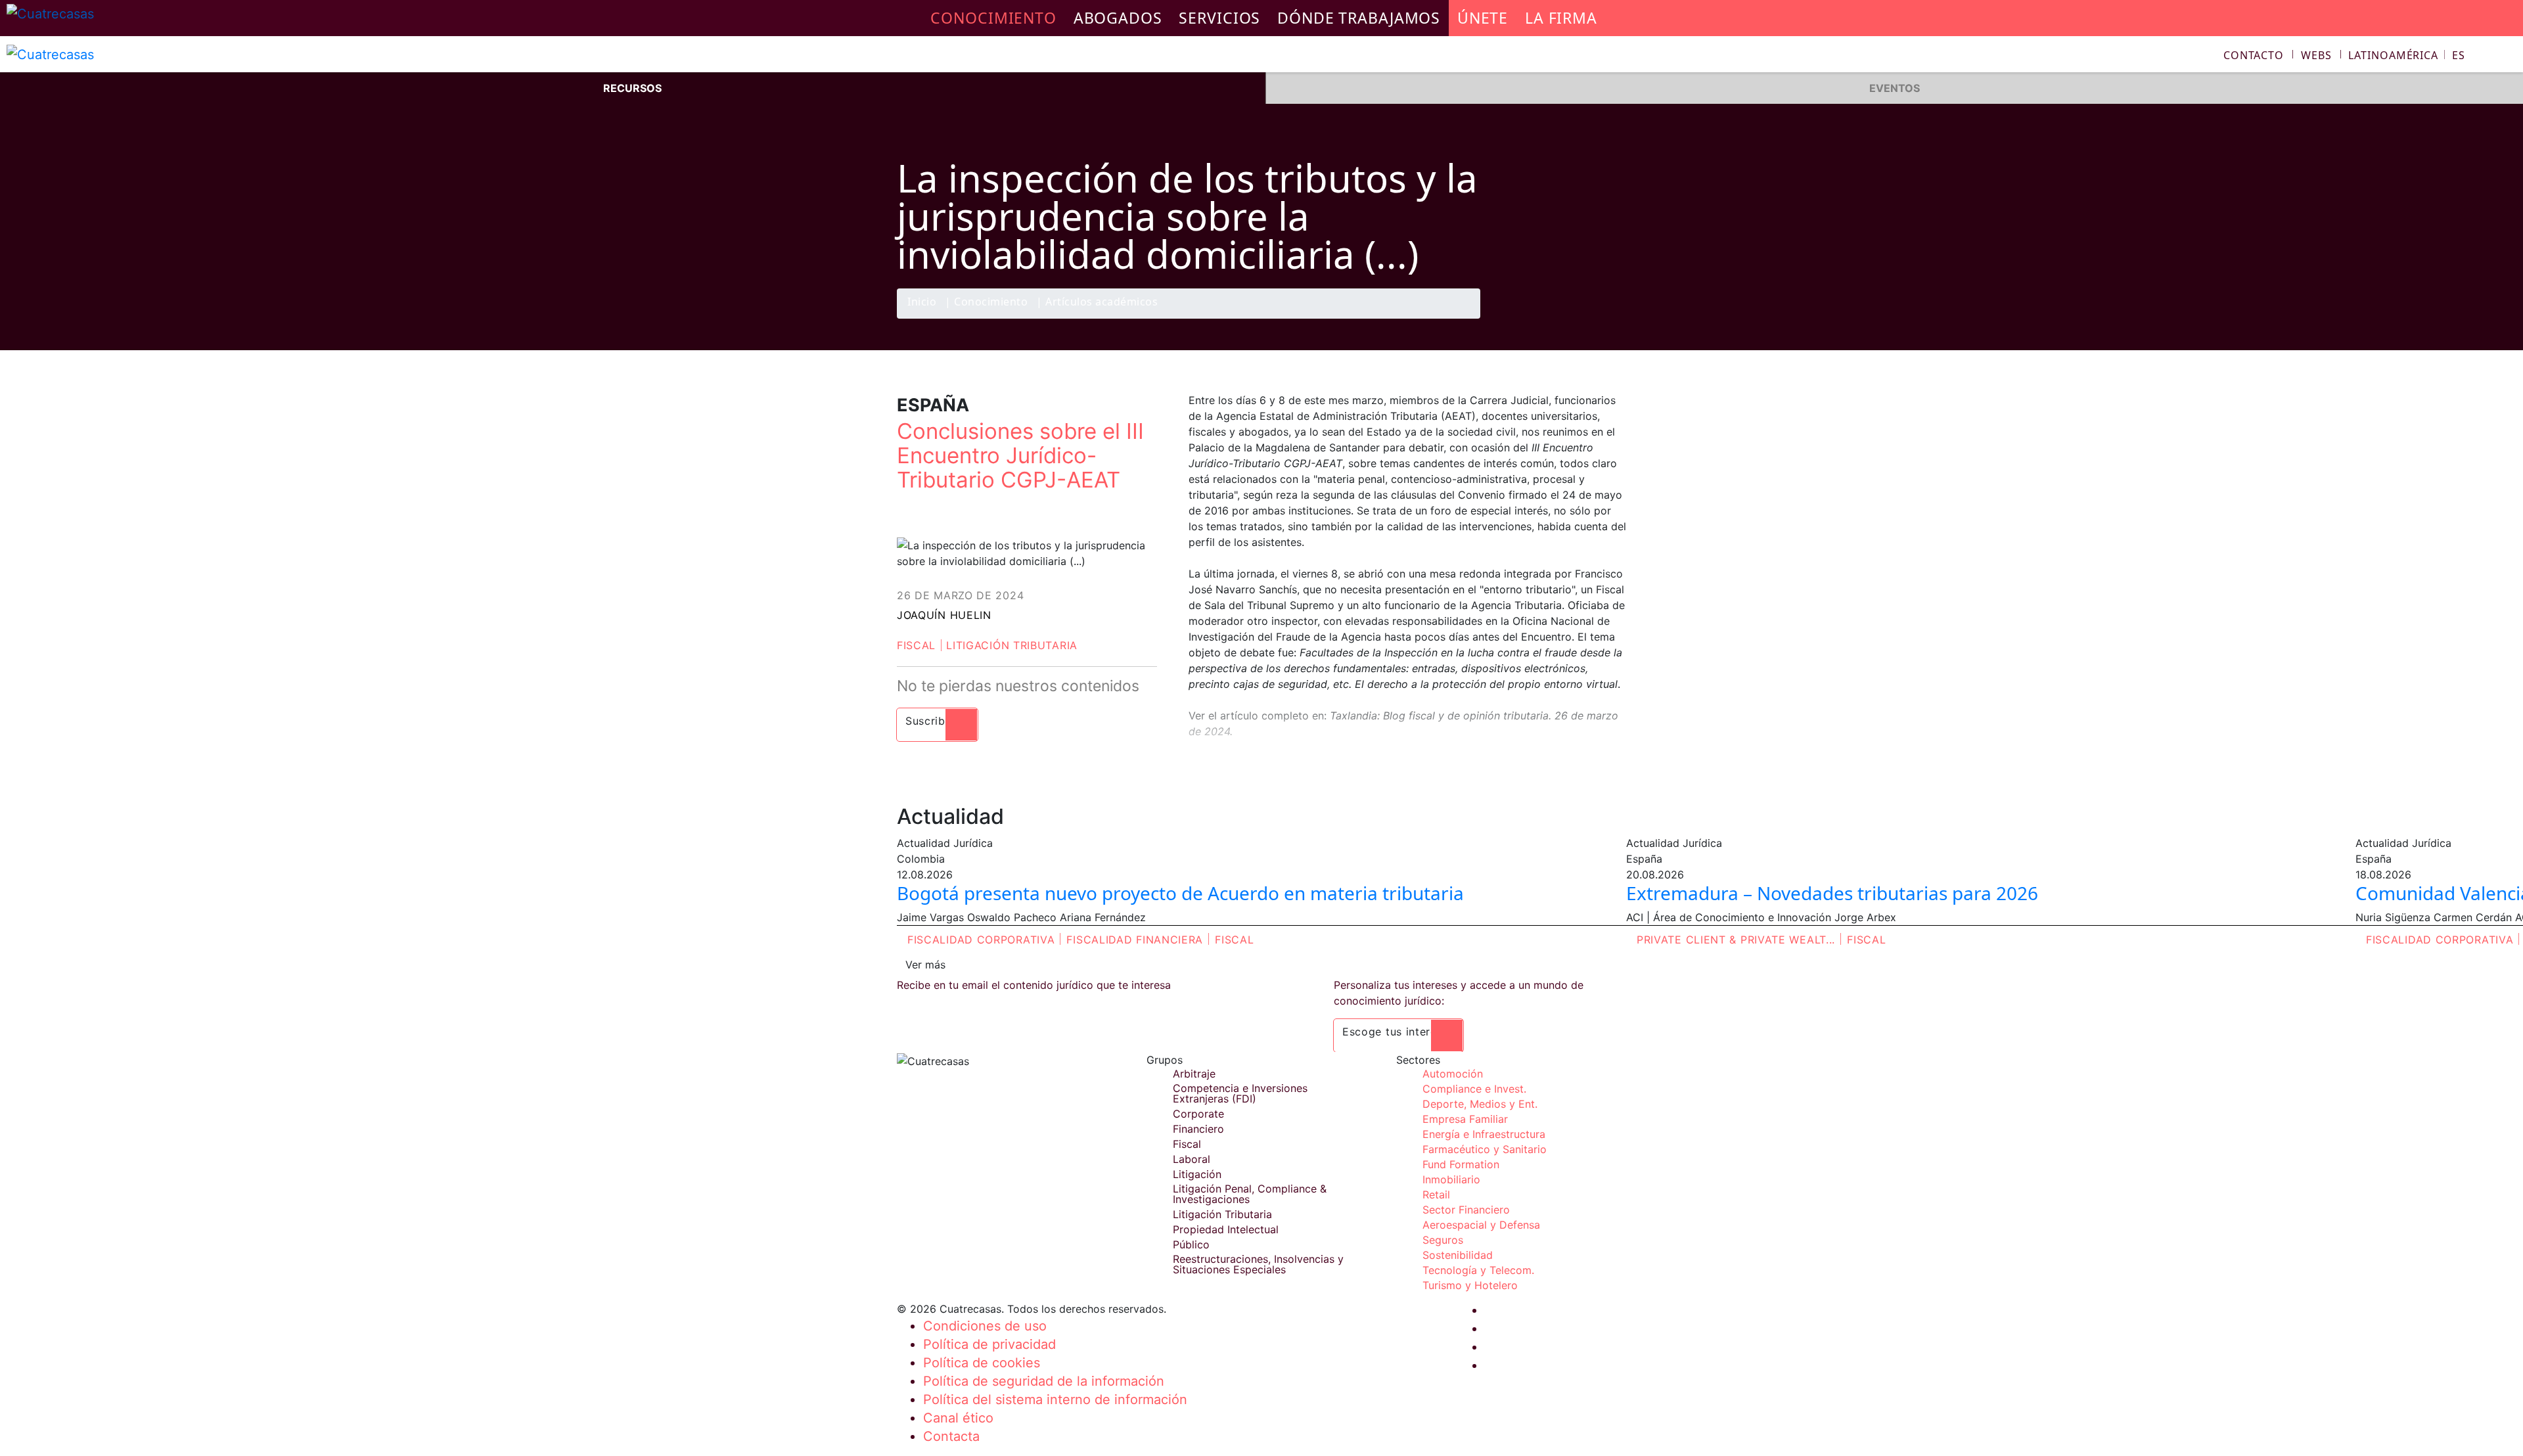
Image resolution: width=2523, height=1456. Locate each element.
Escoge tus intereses (1398, 1032)
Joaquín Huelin (944, 615)
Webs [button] (2316, 55)
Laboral (1192, 1159)
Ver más (925, 965)
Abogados (1118, 18)
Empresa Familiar (1465, 1119)
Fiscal (916, 645)
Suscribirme (937, 721)
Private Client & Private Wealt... (1736, 940)
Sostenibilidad (1458, 1255)
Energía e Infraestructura (1484, 1134)
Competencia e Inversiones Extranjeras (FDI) (1240, 1093)
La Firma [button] (1561, 18)
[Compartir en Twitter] (1560, 318)
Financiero (1198, 1129)
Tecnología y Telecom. (1478, 1270)
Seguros (1443, 1240)
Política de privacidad (989, 1344)
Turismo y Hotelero (1470, 1285)
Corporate (1198, 1114)
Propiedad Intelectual (1226, 1229)
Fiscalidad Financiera (1135, 940)
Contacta (951, 1436)
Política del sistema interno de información (1055, 1399)
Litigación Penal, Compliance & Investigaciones (1250, 1194)
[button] (2407, 55)
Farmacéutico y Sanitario (1485, 1149)
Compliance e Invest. (1474, 1089)
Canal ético (958, 1418)
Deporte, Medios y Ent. (1480, 1104)
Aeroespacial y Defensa (1481, 1225)
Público (1191, 1244)
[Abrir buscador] (2507, 57)
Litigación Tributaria (1012, 645)
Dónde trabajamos (1359, 18)
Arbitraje (1194, 1074)
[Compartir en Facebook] (1535, 318)
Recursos (632, 88)
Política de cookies (982, 1363)
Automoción (1453, 1074)
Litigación (1197, 1174)
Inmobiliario (1451, 1179)
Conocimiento (991, 303)
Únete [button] (1483, 18)
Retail (1436, 1194)
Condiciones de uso (985, 1326)
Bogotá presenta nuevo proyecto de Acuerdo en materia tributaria (1180, 893)
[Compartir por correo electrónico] (1612, 318)
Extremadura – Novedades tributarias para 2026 (1832, 893)
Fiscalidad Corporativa (981, 940)
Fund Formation (1461, 1164)
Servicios (1219, 18)
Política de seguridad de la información (1044, 1381)
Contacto (2254, 55)
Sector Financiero (1466, 1210)
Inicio (922, 303)
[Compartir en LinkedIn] (1586, 318)
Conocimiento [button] (993, 18)
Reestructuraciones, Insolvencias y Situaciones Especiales (1258, 1264)
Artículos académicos (1102, 303)
